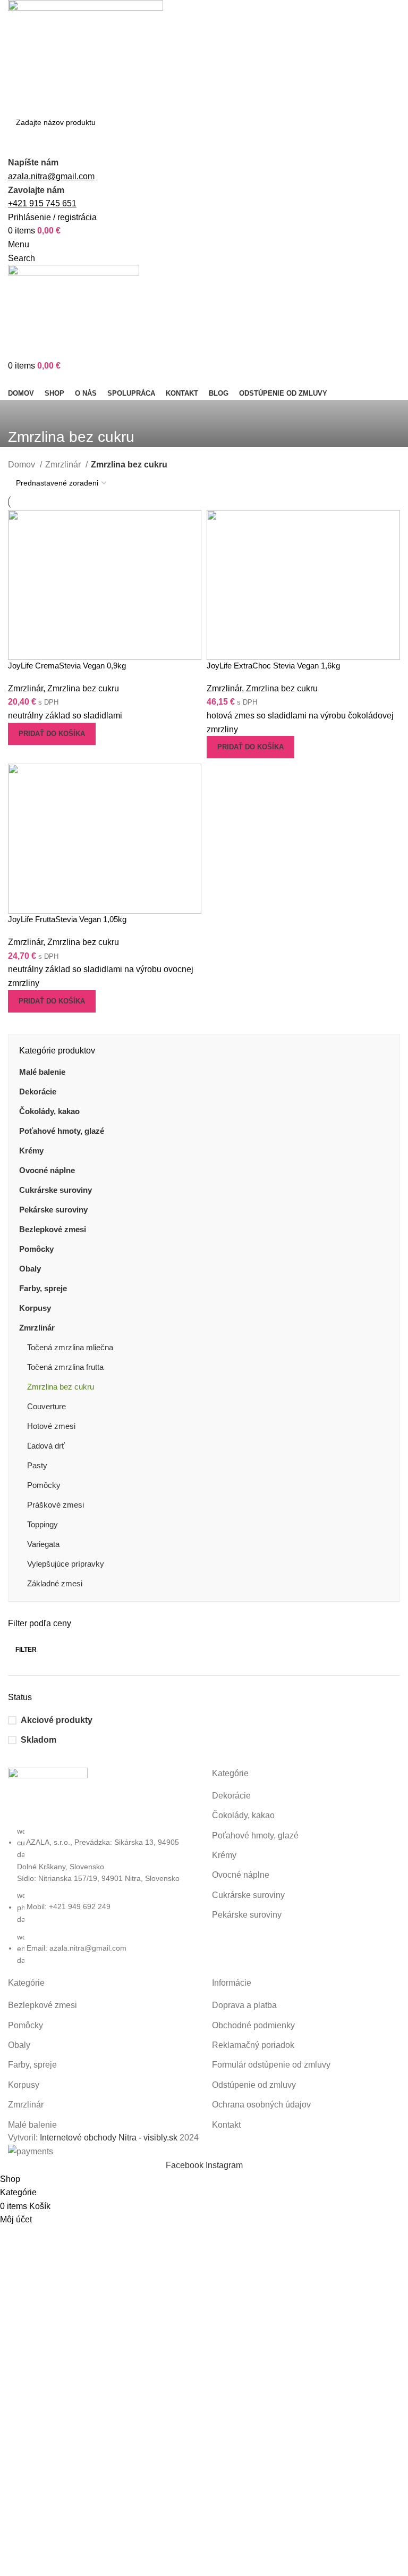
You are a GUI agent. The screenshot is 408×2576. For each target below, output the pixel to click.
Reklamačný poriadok (253, 2045)
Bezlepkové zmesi (53, 1229)
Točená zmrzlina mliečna (70, 1347)
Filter (26, 1650)
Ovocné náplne (47, 1170)
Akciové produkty (57, 1720)
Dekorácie (38, 1092)
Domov (23, 465)
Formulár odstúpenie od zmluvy (271, 2065)
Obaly (30, 1269)
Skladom (39, 1740)
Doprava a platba (244, 2005)
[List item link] (102, 1896)
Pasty (37, 1465)
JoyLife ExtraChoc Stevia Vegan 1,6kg (273, 666)
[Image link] (48, 1796)
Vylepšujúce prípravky (66, 1564)
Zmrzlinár (37, 1328)
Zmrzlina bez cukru (61, 1387)
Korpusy (35, 1308)
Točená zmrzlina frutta (65, 1367)
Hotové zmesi (51, 1426)
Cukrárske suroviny (56, 1190)
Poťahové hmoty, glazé (62, 1131)
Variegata (43, 1544)
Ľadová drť (46, 1446)
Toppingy (42, 1524)
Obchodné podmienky (253, 2025)
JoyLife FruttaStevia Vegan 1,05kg (67, 919)
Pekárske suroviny (53, 1210)
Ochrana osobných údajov (261, 2105)
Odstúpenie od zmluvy (254, 2085)
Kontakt (226, 2125)
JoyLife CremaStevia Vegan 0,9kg (67, 666)
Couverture (46, 1406)
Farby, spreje (43, 1288)
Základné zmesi (55, 1583)
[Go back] (21, 413)
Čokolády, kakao (49, 1111)
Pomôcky (36, 1249)
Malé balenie (42, 1072)
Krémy (31, 1151)
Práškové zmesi (56, 1505)
